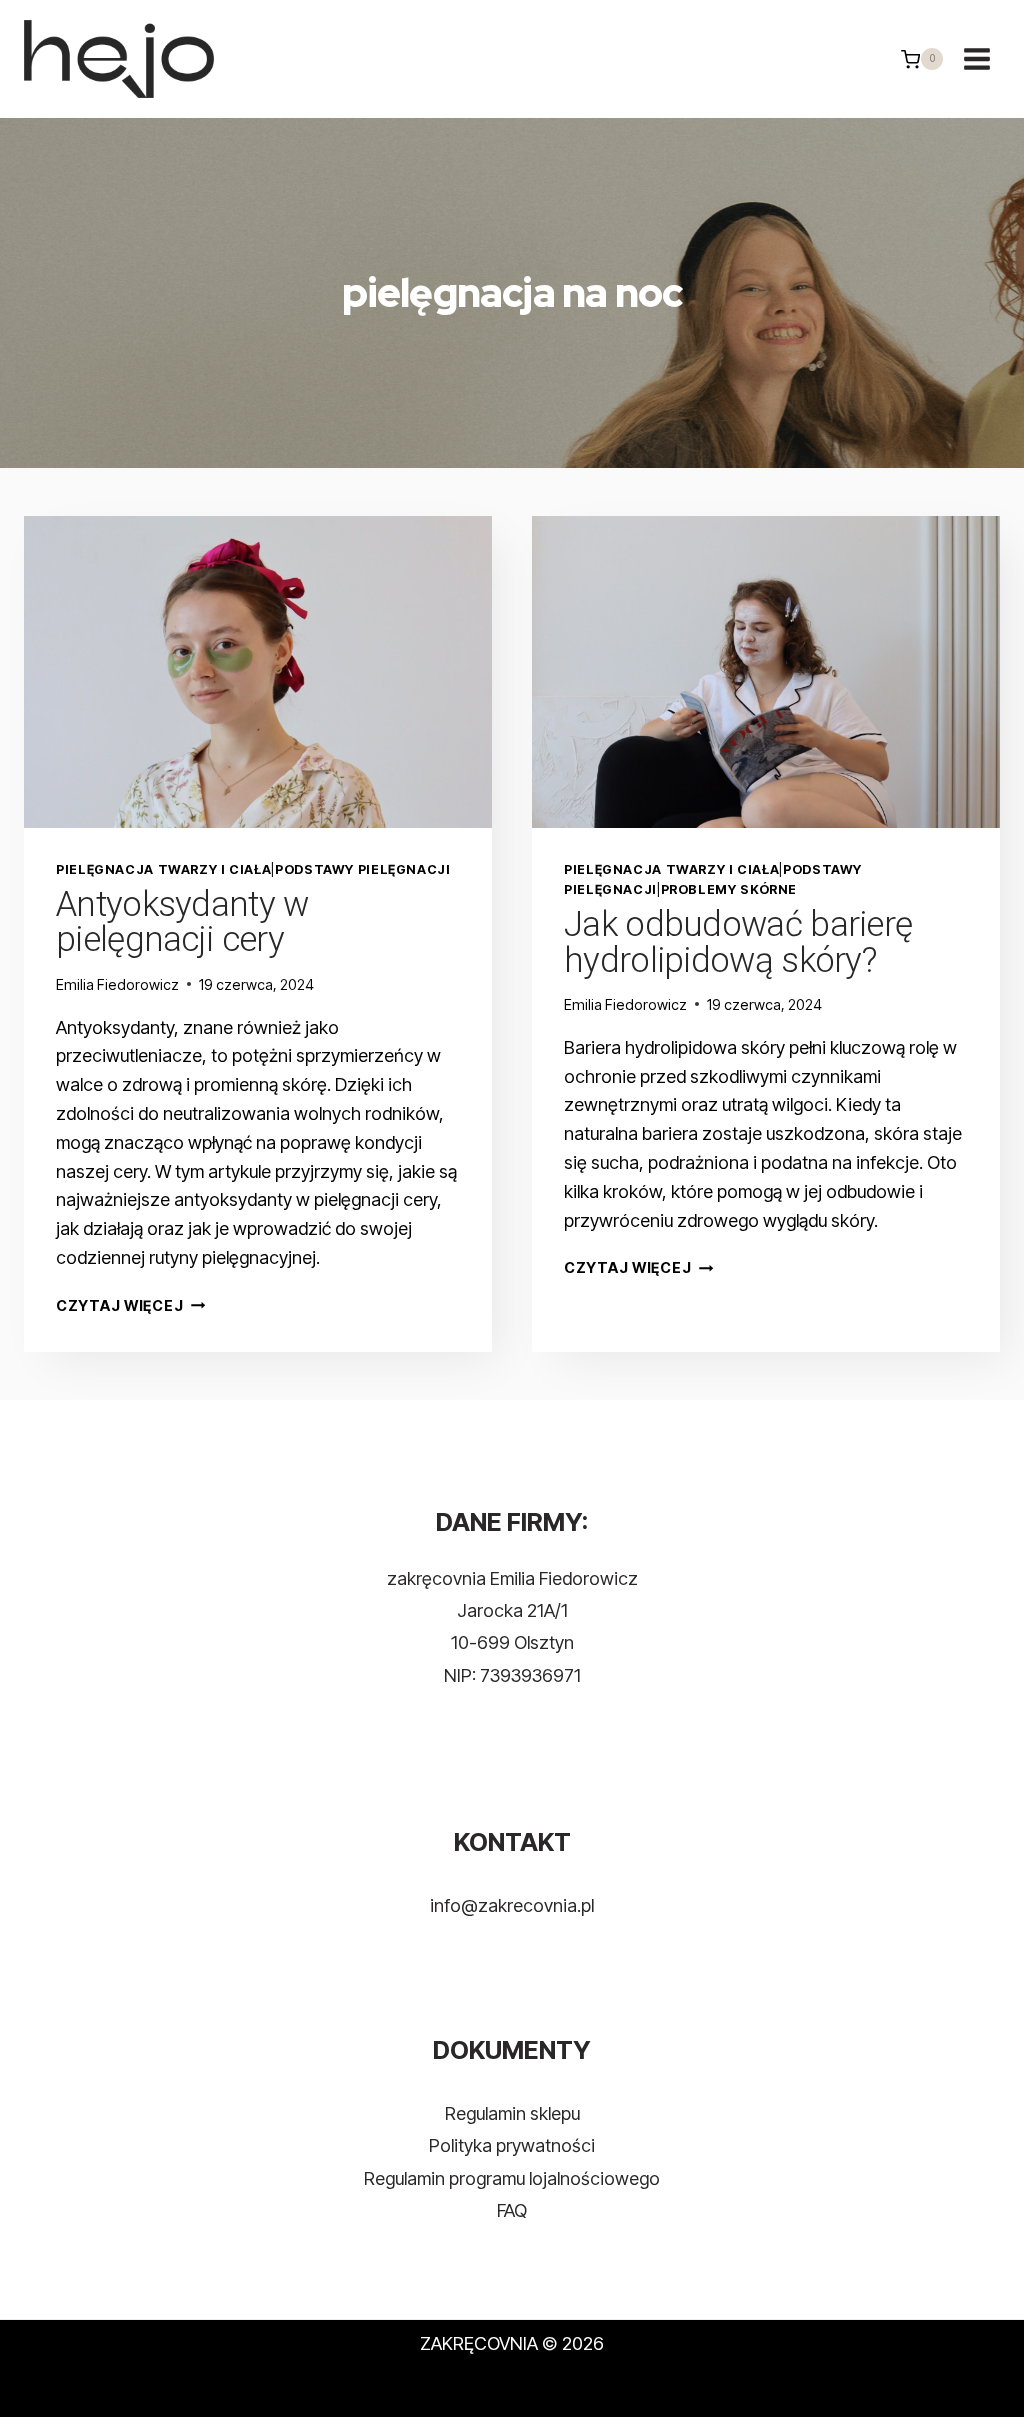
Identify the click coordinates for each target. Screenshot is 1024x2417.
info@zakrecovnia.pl (512, 1905)
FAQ (512, 2210)
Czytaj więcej (130, 1305)
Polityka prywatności (512, 2145)
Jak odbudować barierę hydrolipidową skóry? (738, 942)
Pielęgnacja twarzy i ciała (163, 869)
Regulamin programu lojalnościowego (512, 2178)
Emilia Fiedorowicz (117, 984)
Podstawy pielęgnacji (363, 869)
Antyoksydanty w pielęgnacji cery (182, 922)
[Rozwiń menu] (976, 59)
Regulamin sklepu (512, 2113)
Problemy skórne (729, 889)
